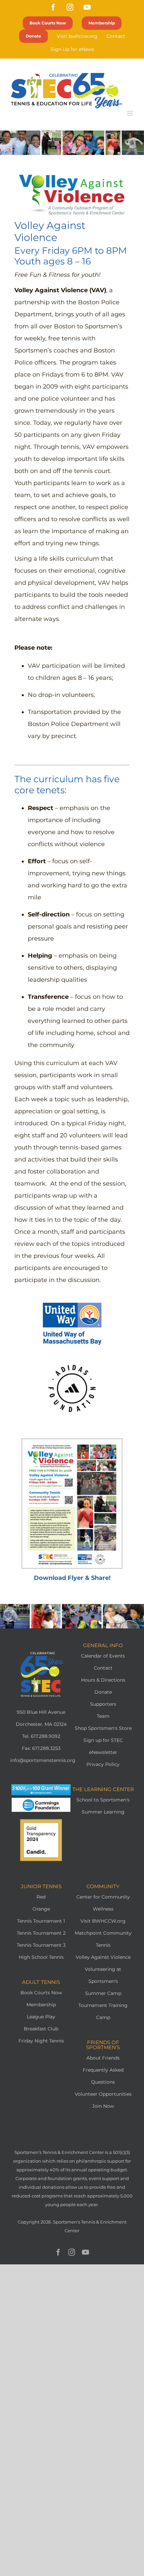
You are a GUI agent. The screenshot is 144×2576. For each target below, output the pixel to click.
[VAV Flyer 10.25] (72, 1442)
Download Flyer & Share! (72, 1578)
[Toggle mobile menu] (130, 113)
